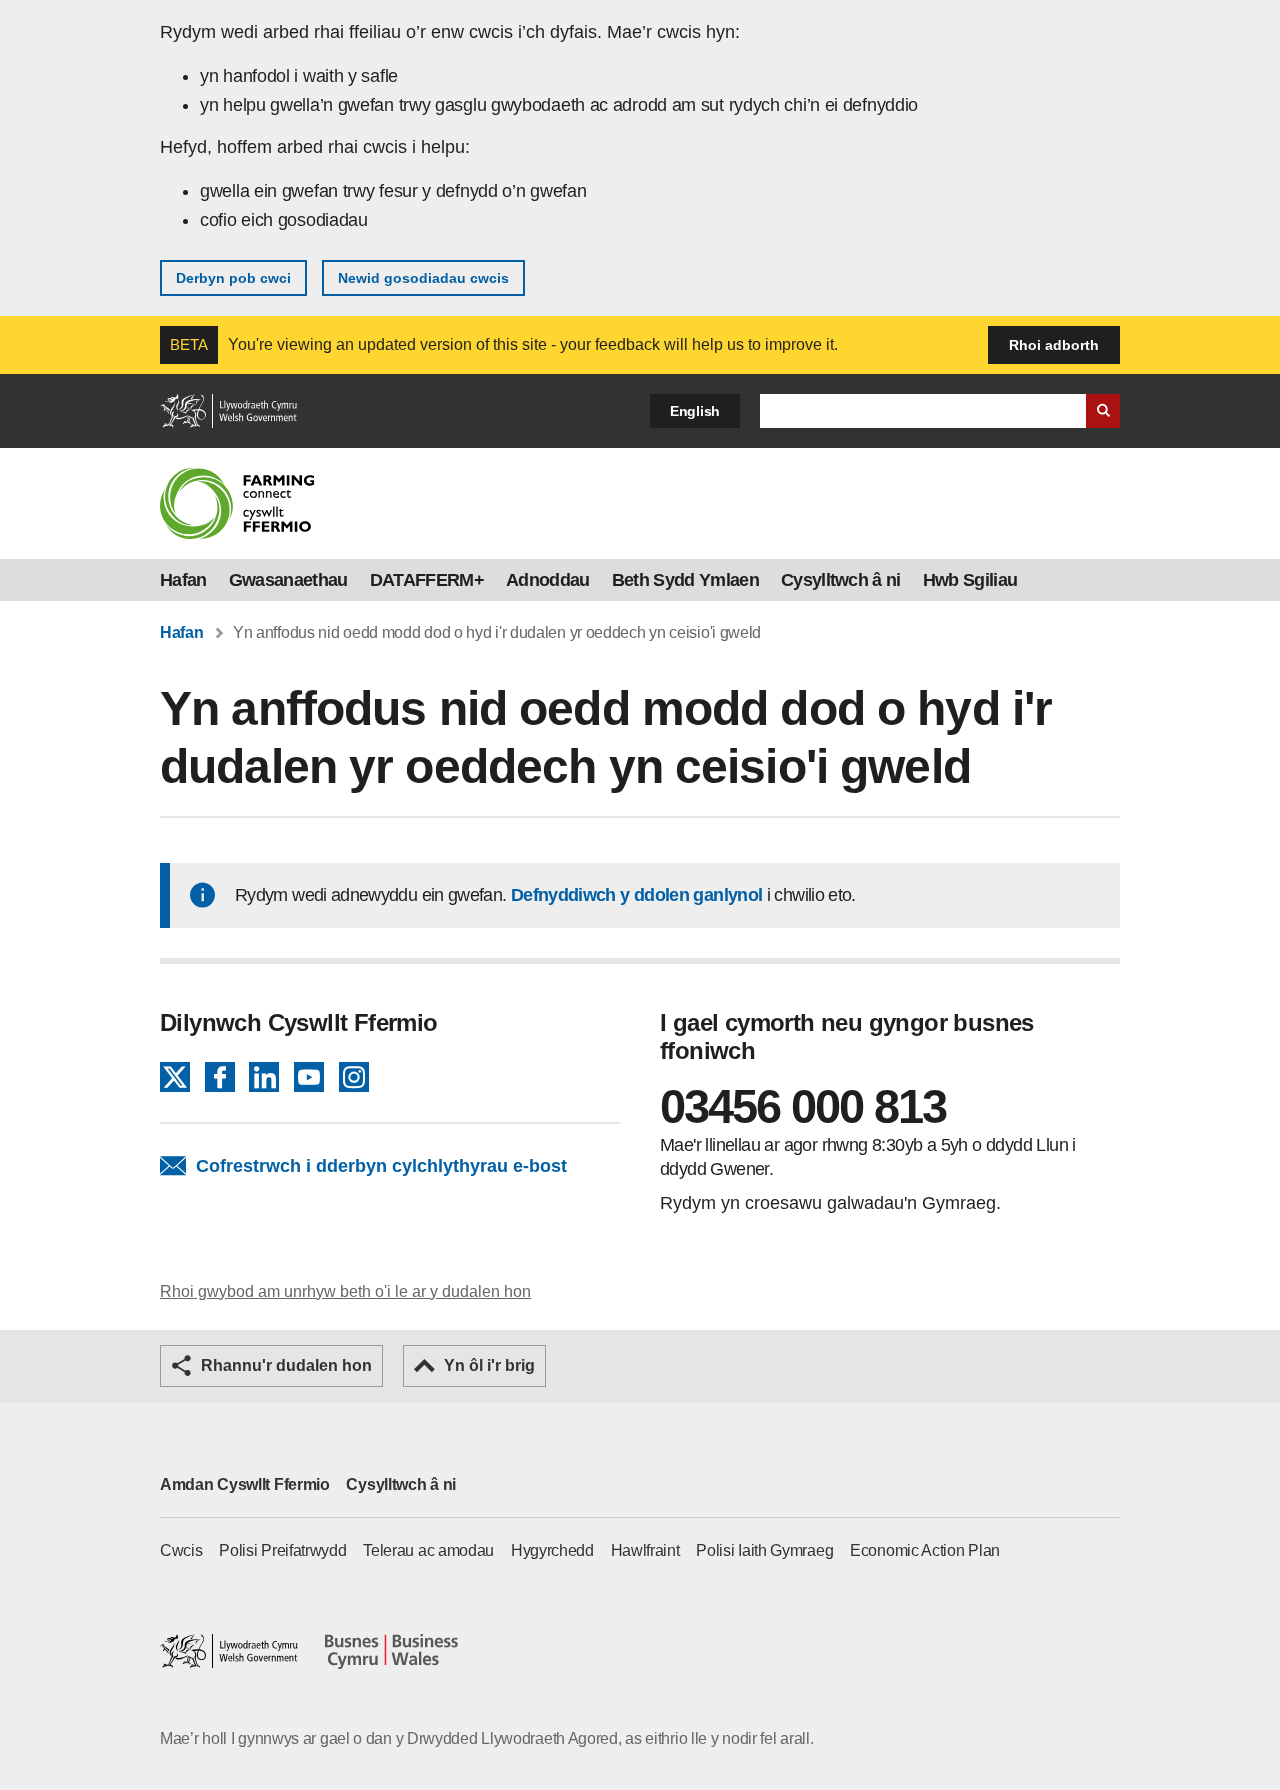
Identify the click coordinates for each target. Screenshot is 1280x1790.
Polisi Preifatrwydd (282, 1550)
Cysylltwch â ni (841, 580)
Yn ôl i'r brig (489, 1365)
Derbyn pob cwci (233, 278)
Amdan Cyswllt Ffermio (245, 1484)
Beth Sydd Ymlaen (685, 580)
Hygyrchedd (552, 1550)
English (695, 411)
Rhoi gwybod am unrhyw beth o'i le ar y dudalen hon (345, 1291)
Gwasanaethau (288, 580)
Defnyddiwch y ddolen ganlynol (636, 895)
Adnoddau (548, 580)
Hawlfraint (645, 1550)
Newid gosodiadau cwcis (423, 278)
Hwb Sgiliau (970, 580)
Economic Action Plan (925, 1550)
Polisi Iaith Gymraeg (764, 1550)
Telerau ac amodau (428, 1550)
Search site (1103, 411)
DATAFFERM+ (427, 580)
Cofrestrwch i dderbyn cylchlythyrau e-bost (381, 1166)
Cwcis (181, 1550)
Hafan (183, 580)
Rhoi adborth (1054, 345)
